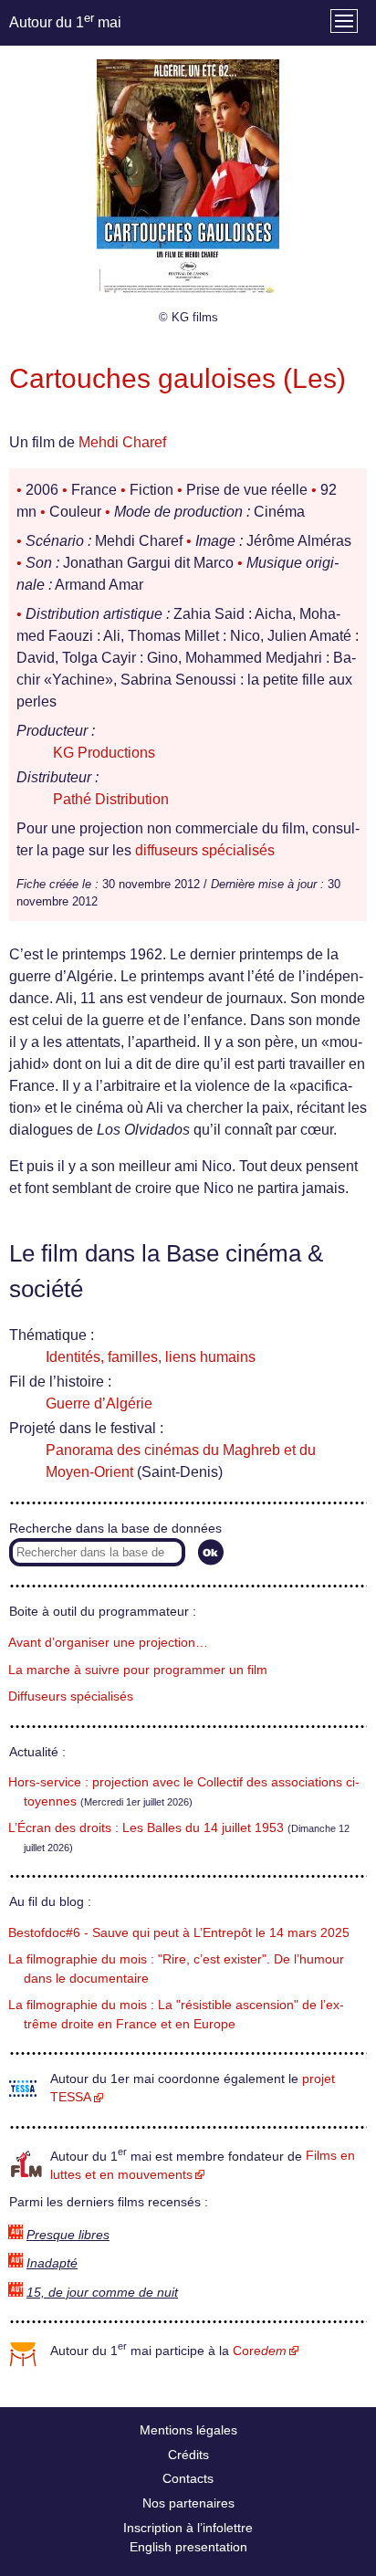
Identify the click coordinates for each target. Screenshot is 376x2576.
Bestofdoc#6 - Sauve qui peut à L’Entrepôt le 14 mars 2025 (179, 1933)
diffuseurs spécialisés (205, 850)
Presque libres (68, 2235)
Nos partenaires (188, 2503)
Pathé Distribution (111, 799)
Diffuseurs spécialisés (71, 1696)
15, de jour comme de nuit (102, 2293)
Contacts (188, 2478)
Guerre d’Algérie (99, 1403)
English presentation (188, 2547)
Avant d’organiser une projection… (108, 1643)
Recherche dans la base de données (115, 1529)
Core (260, 2351)
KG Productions (104, 753)
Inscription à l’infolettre (188, 2528)
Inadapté (52, 2263)
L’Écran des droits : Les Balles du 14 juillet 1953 (146, 1828)
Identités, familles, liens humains (151, 1357)
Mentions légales (188, 2430)
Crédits (188, 2455)
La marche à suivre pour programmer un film (138, 1670)
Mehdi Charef (122, 442)
